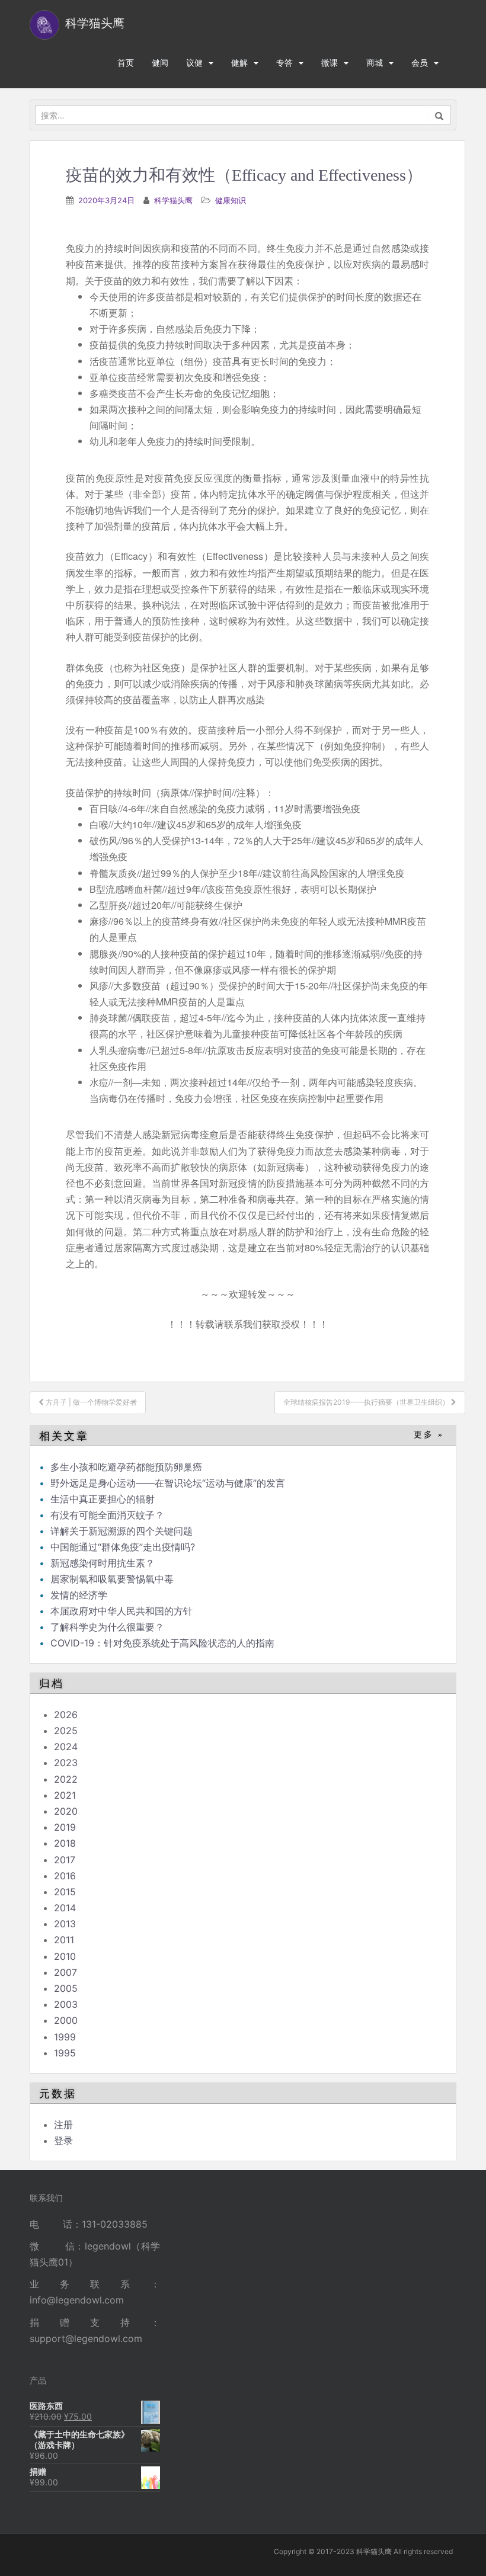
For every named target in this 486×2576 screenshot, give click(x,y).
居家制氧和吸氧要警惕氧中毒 (112, 1579)
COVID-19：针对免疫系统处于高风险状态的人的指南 (162, 1643)
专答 (284, 63)
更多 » (429, 1435)
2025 (66, 1731)
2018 (65, 1843)
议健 (194, 63)
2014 (65, 1908)
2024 (66, 1747)
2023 (66, 1763)
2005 (66, 1988)
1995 (65, 2053)
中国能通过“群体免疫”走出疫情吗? (123, 1547)
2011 (64, 1940)
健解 (239, 63)
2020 (66, 1811)
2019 (65, 1827)
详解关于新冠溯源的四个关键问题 (121, 1531)
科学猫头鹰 (173, 200)
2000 (66, 2020)
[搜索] (439, 115)
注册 (63, 2125)
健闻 (160, 63)
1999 (65, 2037)
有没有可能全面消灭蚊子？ (107, 1515)
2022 (66, 1779)
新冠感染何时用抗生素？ (103, 1563)
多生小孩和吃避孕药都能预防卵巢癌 (126, 1467)
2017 (65, 1860)
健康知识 (231, 200)
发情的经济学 (79, 1595)
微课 (330, 63)
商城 (375, 63)
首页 (126, 63)
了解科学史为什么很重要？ (107, 1627)
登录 (63, 2141)
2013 (65, 1924)
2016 (65, 1876)
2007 (65, 1972)
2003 (66, 2004)
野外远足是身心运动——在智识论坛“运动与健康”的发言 (168, 1483)
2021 (65, 1795)
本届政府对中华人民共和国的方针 (121, 1611)
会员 (420, 63)
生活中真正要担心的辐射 (103, 1499)
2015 (65, 1892)
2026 (66, 1715)
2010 (65, 1956)
